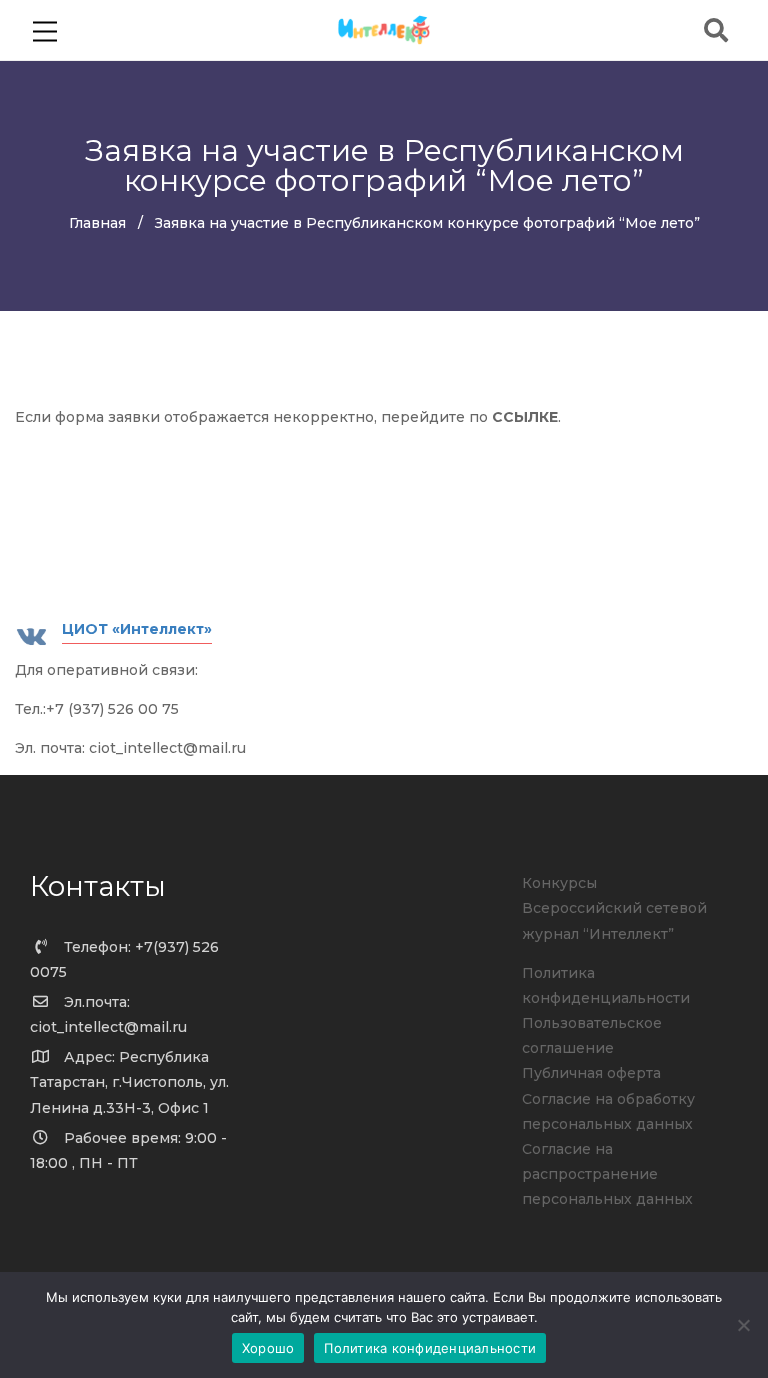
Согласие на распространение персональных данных (607, 1174)
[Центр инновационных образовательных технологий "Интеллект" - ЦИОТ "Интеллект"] (384, 29)
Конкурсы (559, 883)
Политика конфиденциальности (430, 1348)
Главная (97, 223)
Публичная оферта (591, 1073)
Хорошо (268, 1348)
